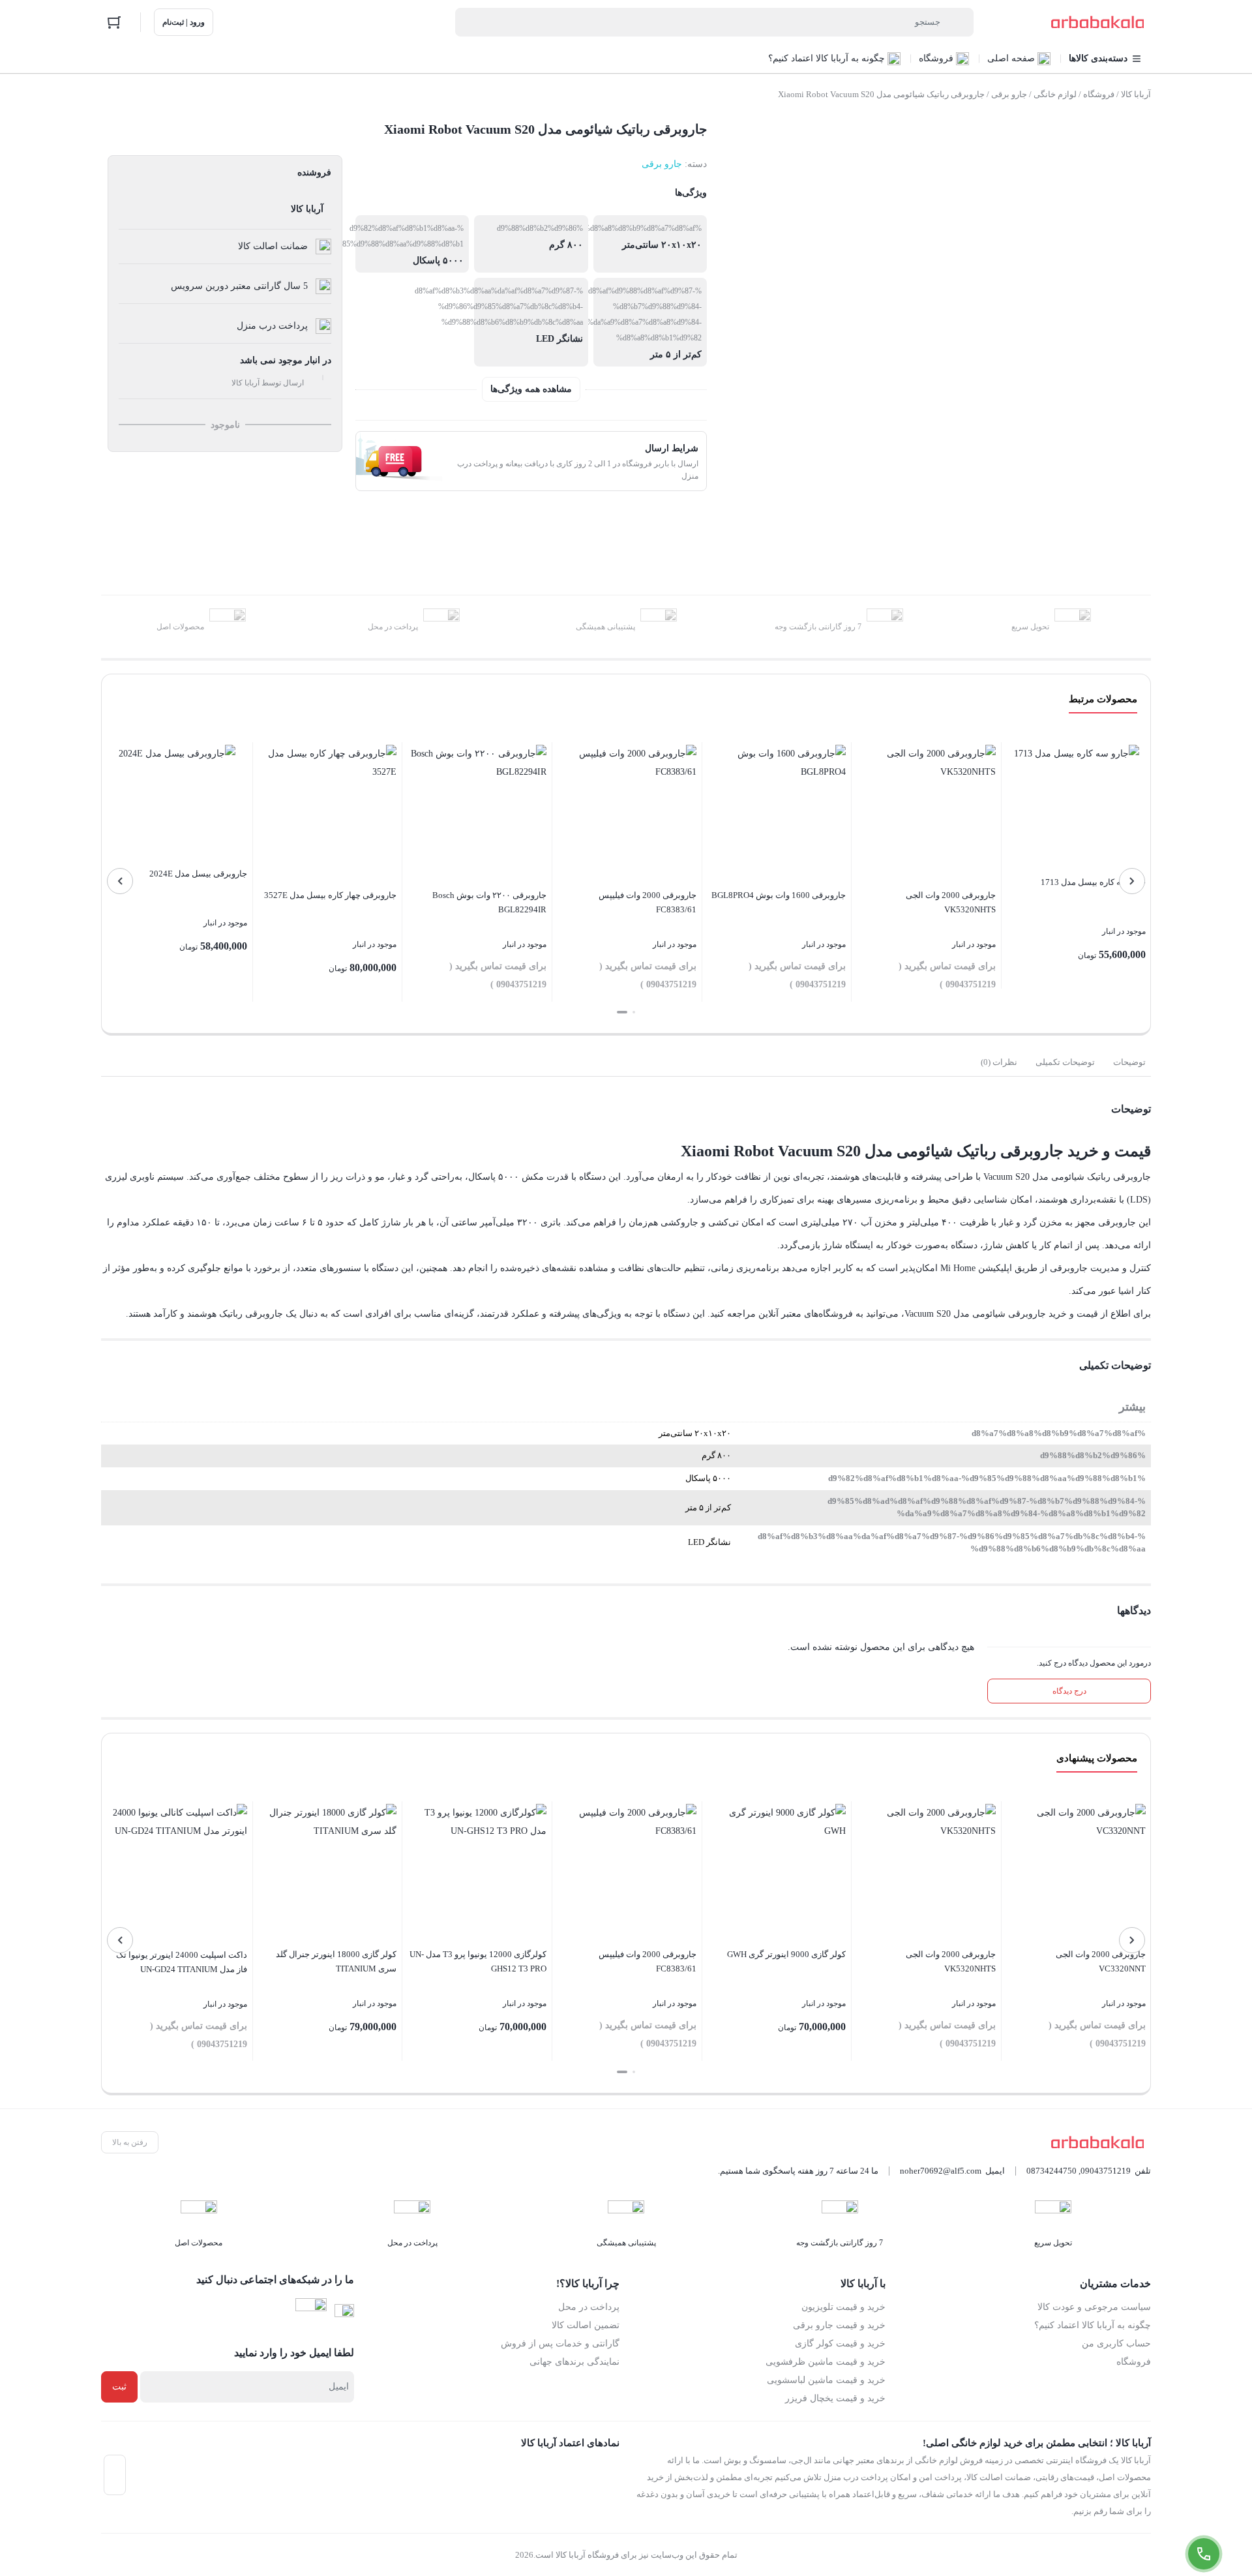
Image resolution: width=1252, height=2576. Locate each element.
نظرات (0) (999, 1062)
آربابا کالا (1136, 94)
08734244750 (1051, 2171)
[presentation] (1132, 881)
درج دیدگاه (1069, 1691)
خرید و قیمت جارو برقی (839, 2325)
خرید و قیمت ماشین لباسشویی (826, 2380)
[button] (634, 1012)
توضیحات (1129, 1062)
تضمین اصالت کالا (586, 2325)
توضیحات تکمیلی (1065, 1062)
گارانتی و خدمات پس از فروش (560, 2344)
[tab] (1129, 1062)
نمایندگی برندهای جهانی (574, 2362)
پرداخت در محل (589, 2307)
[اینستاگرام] (344, 2314)
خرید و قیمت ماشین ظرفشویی (826, 2362)
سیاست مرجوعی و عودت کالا (1094, 2307)
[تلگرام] (311, 2314)
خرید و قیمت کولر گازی (840, 2344)
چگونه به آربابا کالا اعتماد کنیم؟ (1093, 2325)
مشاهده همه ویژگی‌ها (531, 389)
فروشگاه (1099, 94)
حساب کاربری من (1116, 2344)
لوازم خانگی (1055, 94)
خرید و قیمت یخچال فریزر (835, 2398)
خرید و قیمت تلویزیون (843, 2307)
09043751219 (1106, 2171)
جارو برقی (1009, 94)
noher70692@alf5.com (941, 2171)
